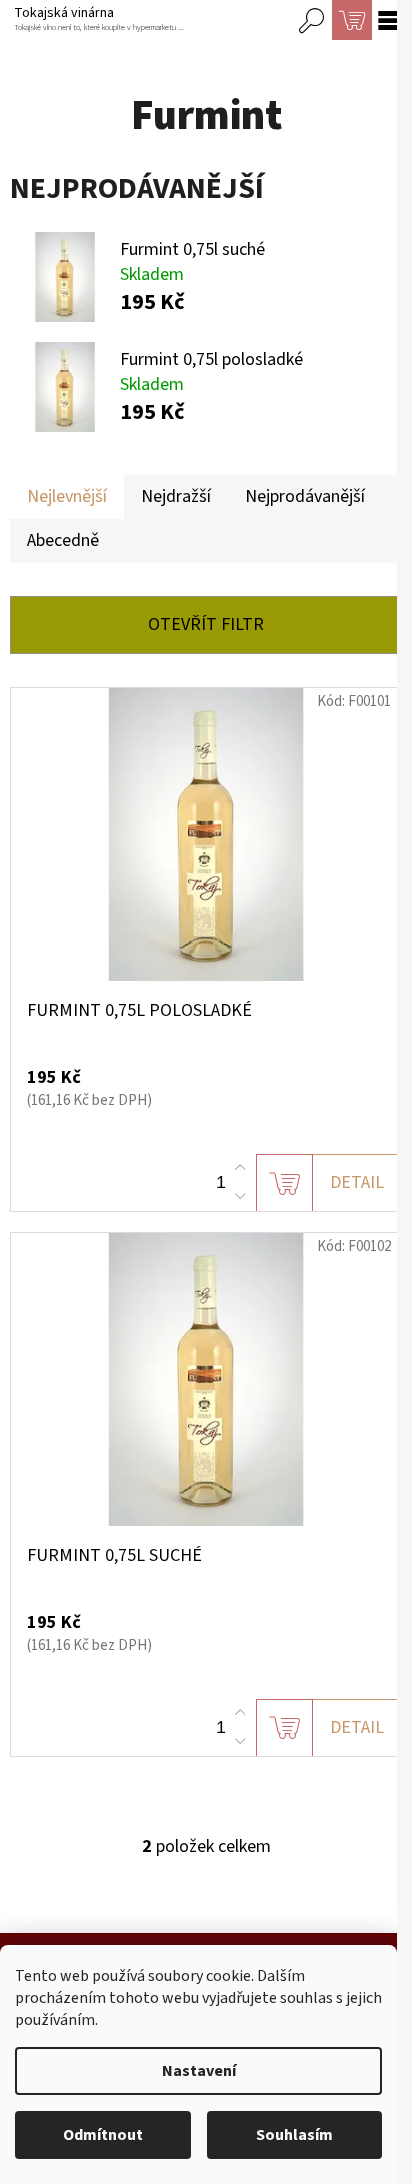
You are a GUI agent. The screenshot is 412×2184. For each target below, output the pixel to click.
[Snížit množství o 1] (240, 1196)
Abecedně (63, 540)
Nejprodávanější (305, 496)
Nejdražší (176, 496)
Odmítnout (103, 2135)
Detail (357, 1182)
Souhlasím (294, 2135)
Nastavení (199, 2071)
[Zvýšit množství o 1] (240, 1168)
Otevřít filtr (206, 624)
